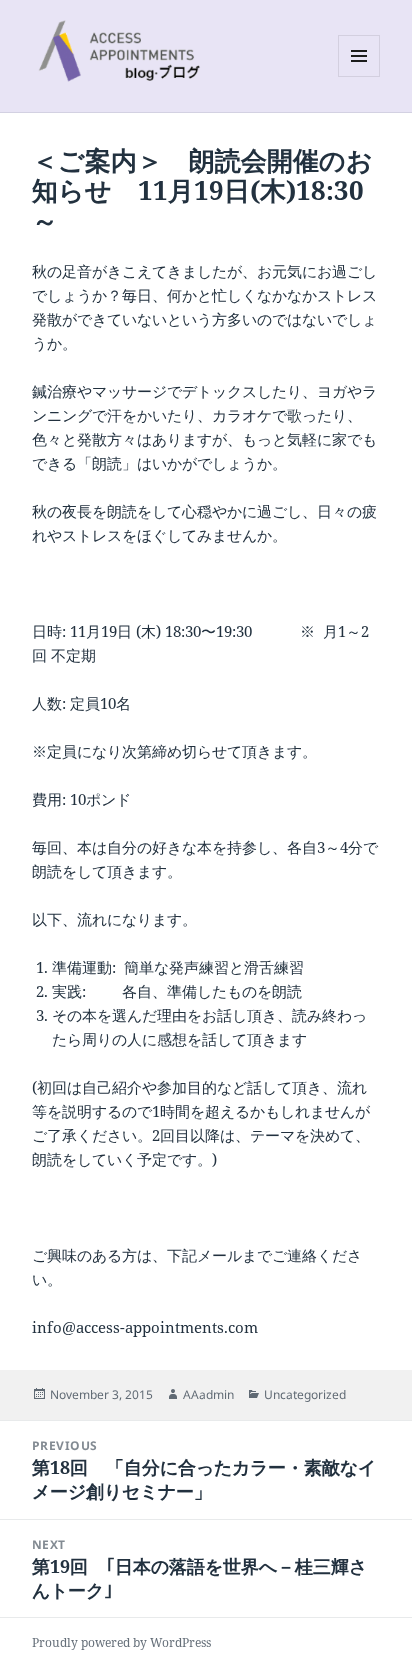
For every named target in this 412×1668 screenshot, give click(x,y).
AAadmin (208, 1394)
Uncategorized (305, 1394)
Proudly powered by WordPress (121, 1642)
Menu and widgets (359, 76)
